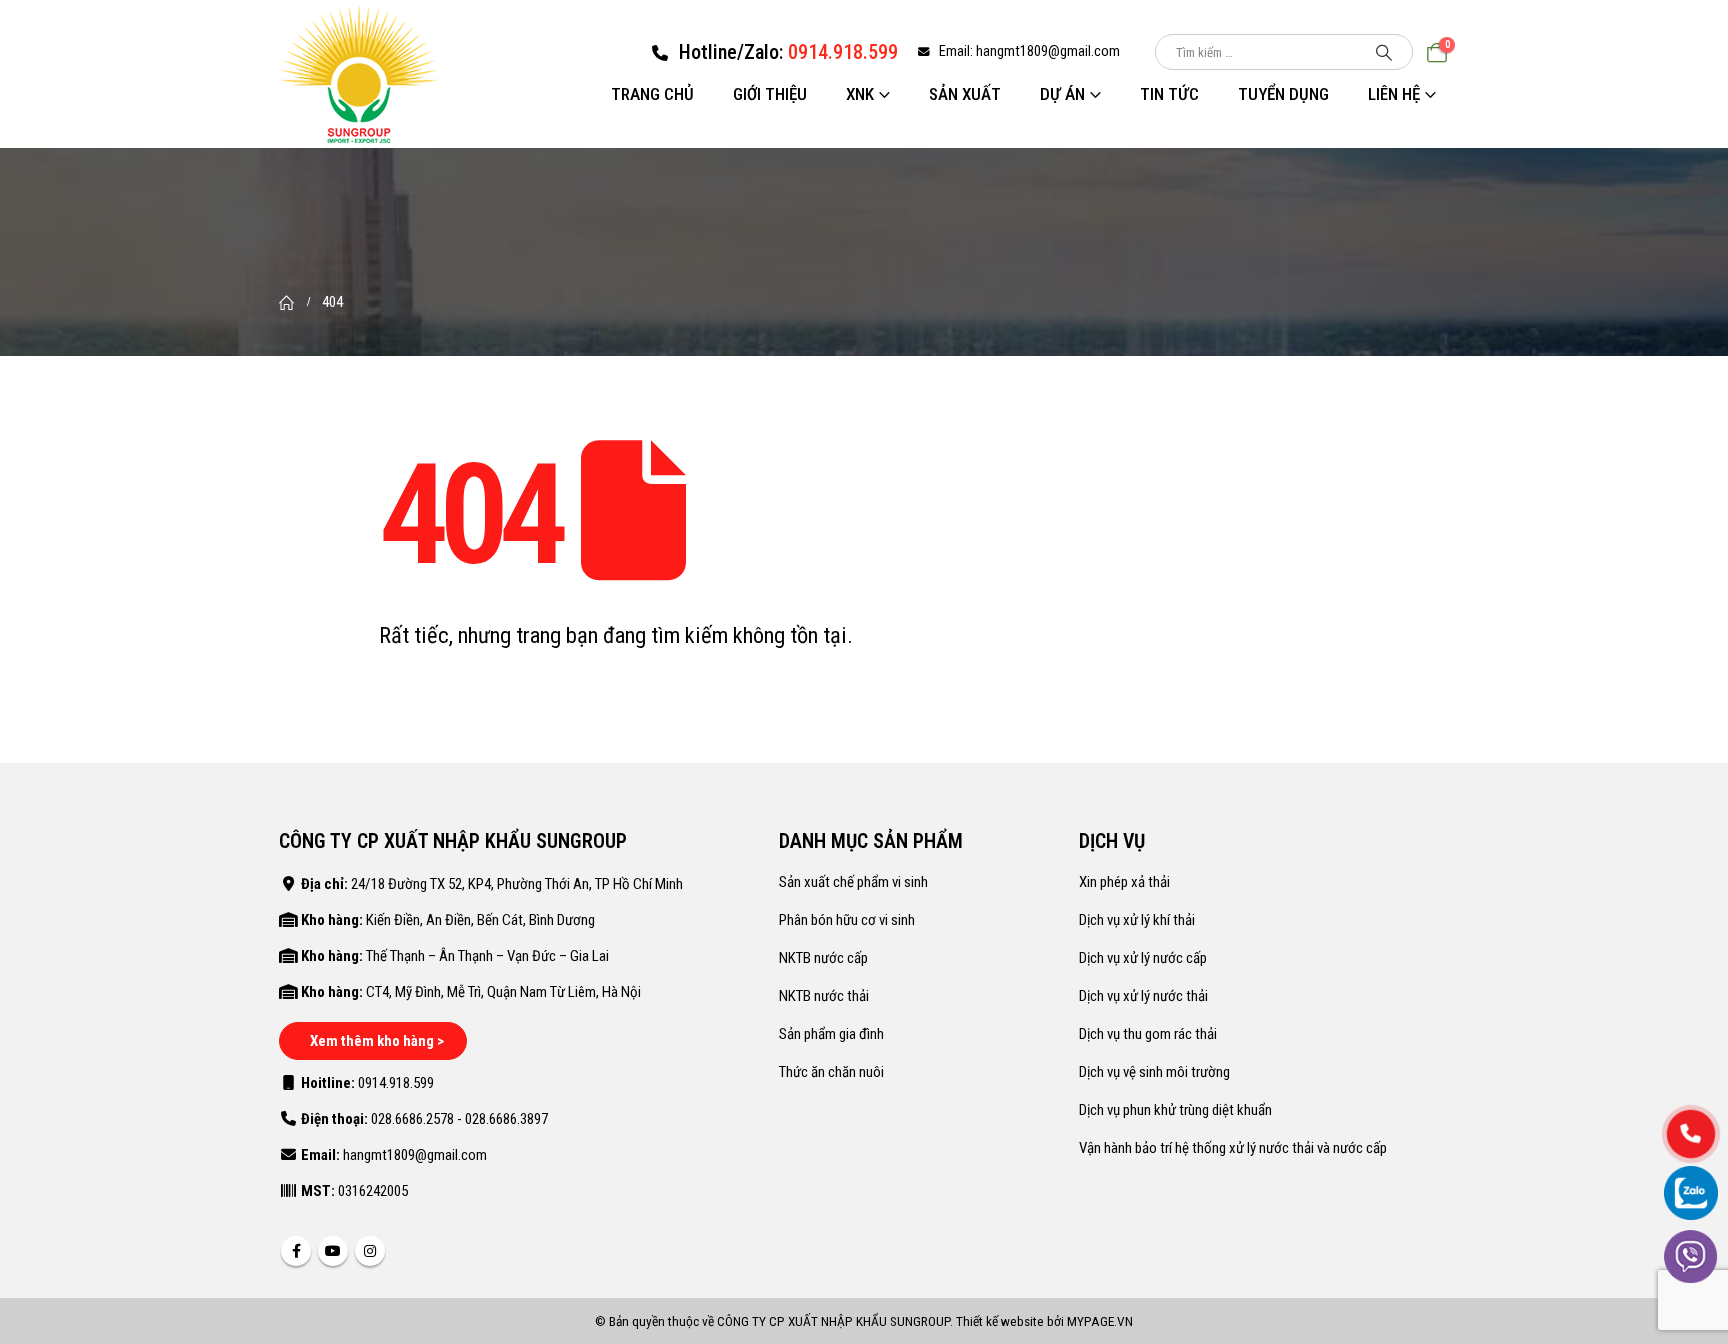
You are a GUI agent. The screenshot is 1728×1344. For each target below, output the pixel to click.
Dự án (1062, 94)
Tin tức (1169, 94)
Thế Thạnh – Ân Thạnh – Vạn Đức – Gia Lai (487, 956)
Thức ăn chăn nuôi (831, 1072)
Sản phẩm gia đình (831, 1034)
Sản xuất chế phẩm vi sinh (853, 882)
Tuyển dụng (1283, 94)
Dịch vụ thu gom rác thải (1148, 1034)
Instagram (370, 1251)
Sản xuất (965, 94)
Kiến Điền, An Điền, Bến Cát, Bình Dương (480, 920)
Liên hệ (1394, 94)
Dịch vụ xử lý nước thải (1143, 996)
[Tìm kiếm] (1384, 52)
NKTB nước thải (824, 996)
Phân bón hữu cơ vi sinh (847, 920)
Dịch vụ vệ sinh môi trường (1154, 1072)
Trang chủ (652, 94)
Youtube (333, 1251)
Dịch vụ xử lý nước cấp (1143, 958)
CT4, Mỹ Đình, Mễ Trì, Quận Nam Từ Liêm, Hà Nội (503, 992)
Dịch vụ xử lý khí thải (1137, 920)
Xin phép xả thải (1124, 882)
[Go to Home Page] (286, 302)
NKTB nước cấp (823, 958)
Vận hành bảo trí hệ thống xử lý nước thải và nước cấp (1233, 1148)
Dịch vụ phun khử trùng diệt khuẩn (1175, 1110)
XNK (860, 94)
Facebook (296, 1251)
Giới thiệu (770, 94)
